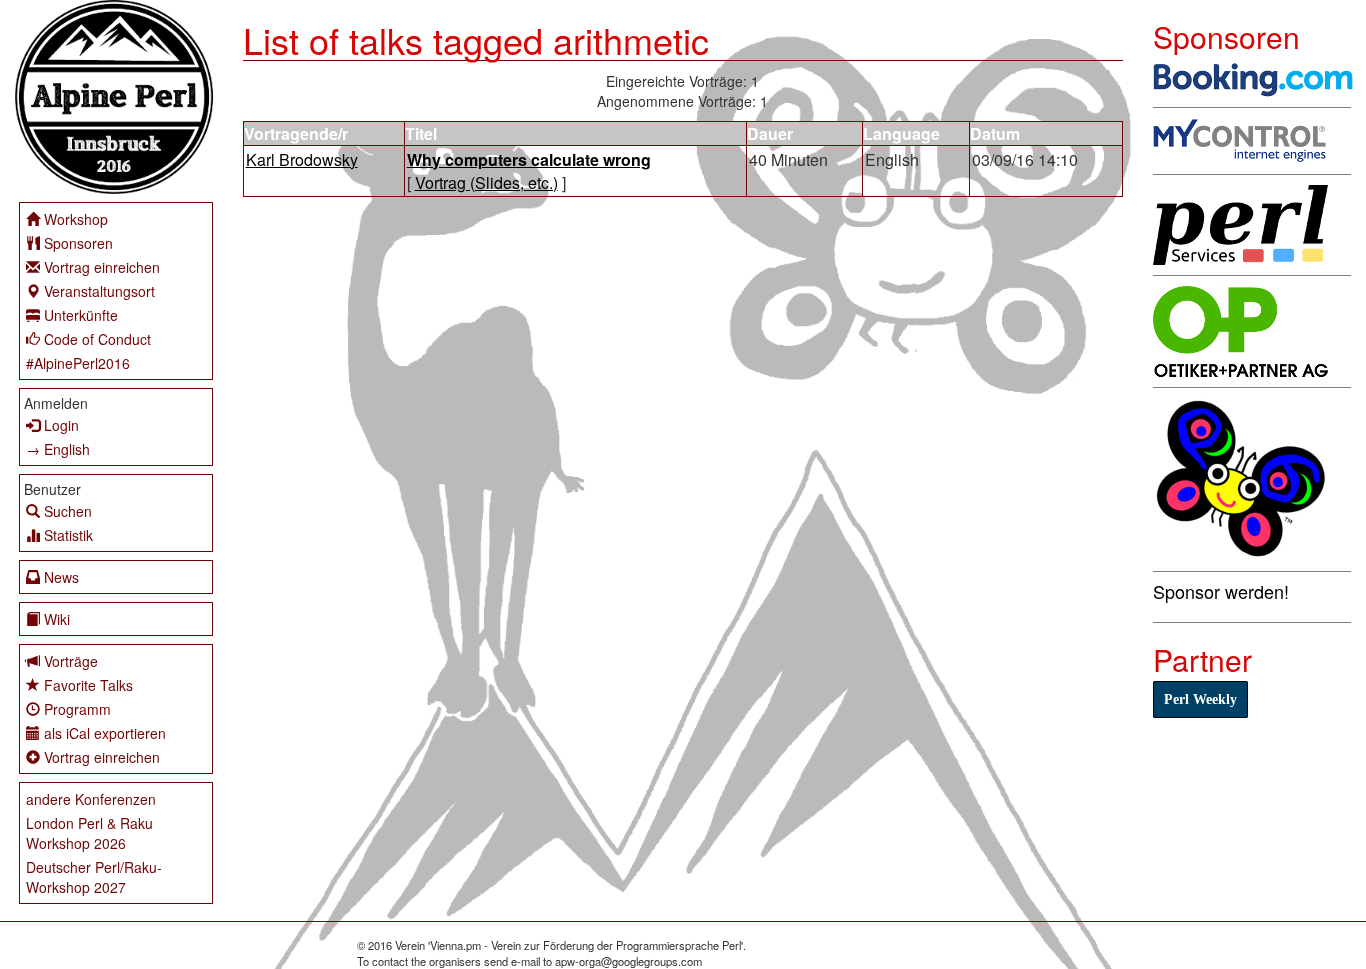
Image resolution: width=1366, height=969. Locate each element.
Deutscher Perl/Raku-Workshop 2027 (94, 877)
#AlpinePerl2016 (78, 363)
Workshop (76, 219)
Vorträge (71, 661)
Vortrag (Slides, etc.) (486, 182)
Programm (77, 709)
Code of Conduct (97, 339)
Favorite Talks (88, 685)
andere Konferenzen (91, 799)
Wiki (57, 619)
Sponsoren (78, 243)
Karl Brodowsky (302, 159)
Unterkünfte (81, 315)
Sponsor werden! (1221, 591)
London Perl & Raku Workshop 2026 (89, 833)
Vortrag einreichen (102, 267)
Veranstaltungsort (99, 291)
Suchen (68, 511)
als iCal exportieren (105, 733)
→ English (58, 449)
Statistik (68, 535)
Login (61, 425)
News (61, 577)
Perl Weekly (1200, 699)
